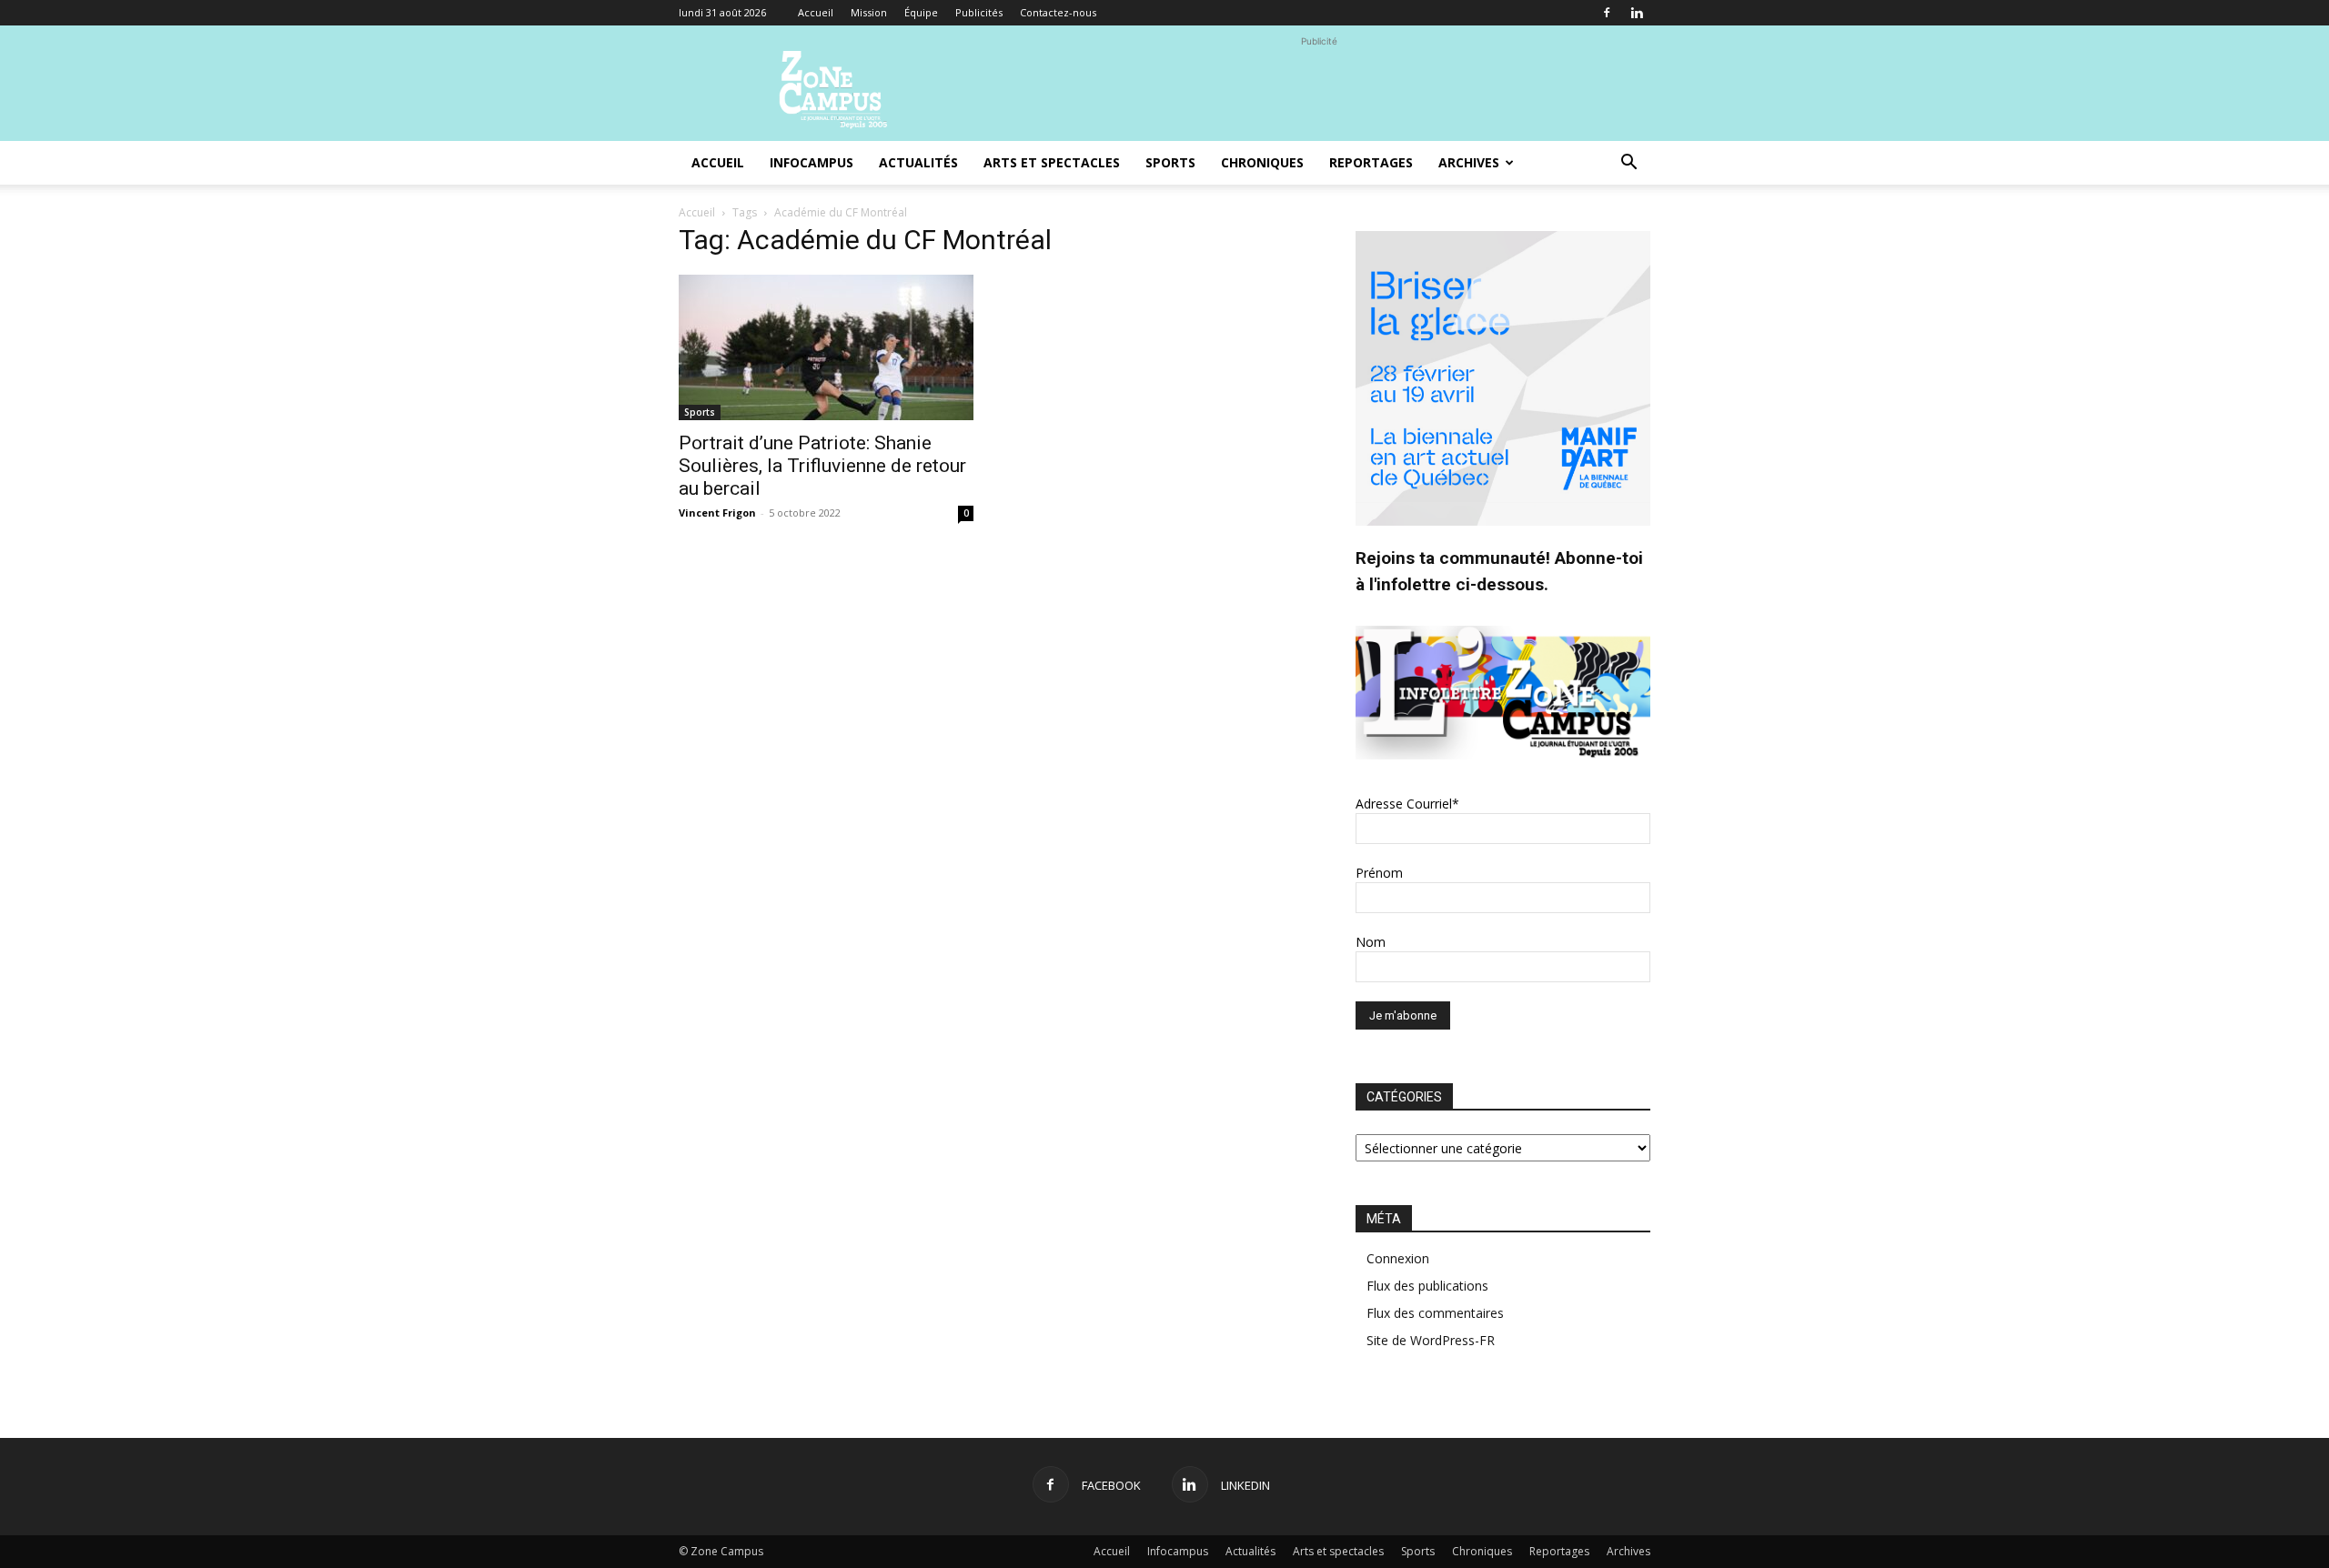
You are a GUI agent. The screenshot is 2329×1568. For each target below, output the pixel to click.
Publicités (979, 12)
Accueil (816, 12)
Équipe (921, 12)
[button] (1628, 164)
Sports (1170, 162)
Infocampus (812, 162)
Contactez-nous (1058, 12)
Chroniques (1262, 162)
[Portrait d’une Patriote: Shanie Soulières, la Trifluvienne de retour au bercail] (826, 347)
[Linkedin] (1637, 13)
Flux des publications (1427, 1286)
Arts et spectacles (1052, 162)
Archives (1469, 162)
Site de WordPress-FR (1431, 1340)
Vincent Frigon (717, 513)
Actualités (918, 162)
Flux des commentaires (1435, 1313)
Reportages (1371, 162)
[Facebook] (1607, 13)
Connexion (1398, 1258)
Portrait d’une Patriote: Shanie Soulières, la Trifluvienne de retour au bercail (822, 466)
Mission (869, 12)
